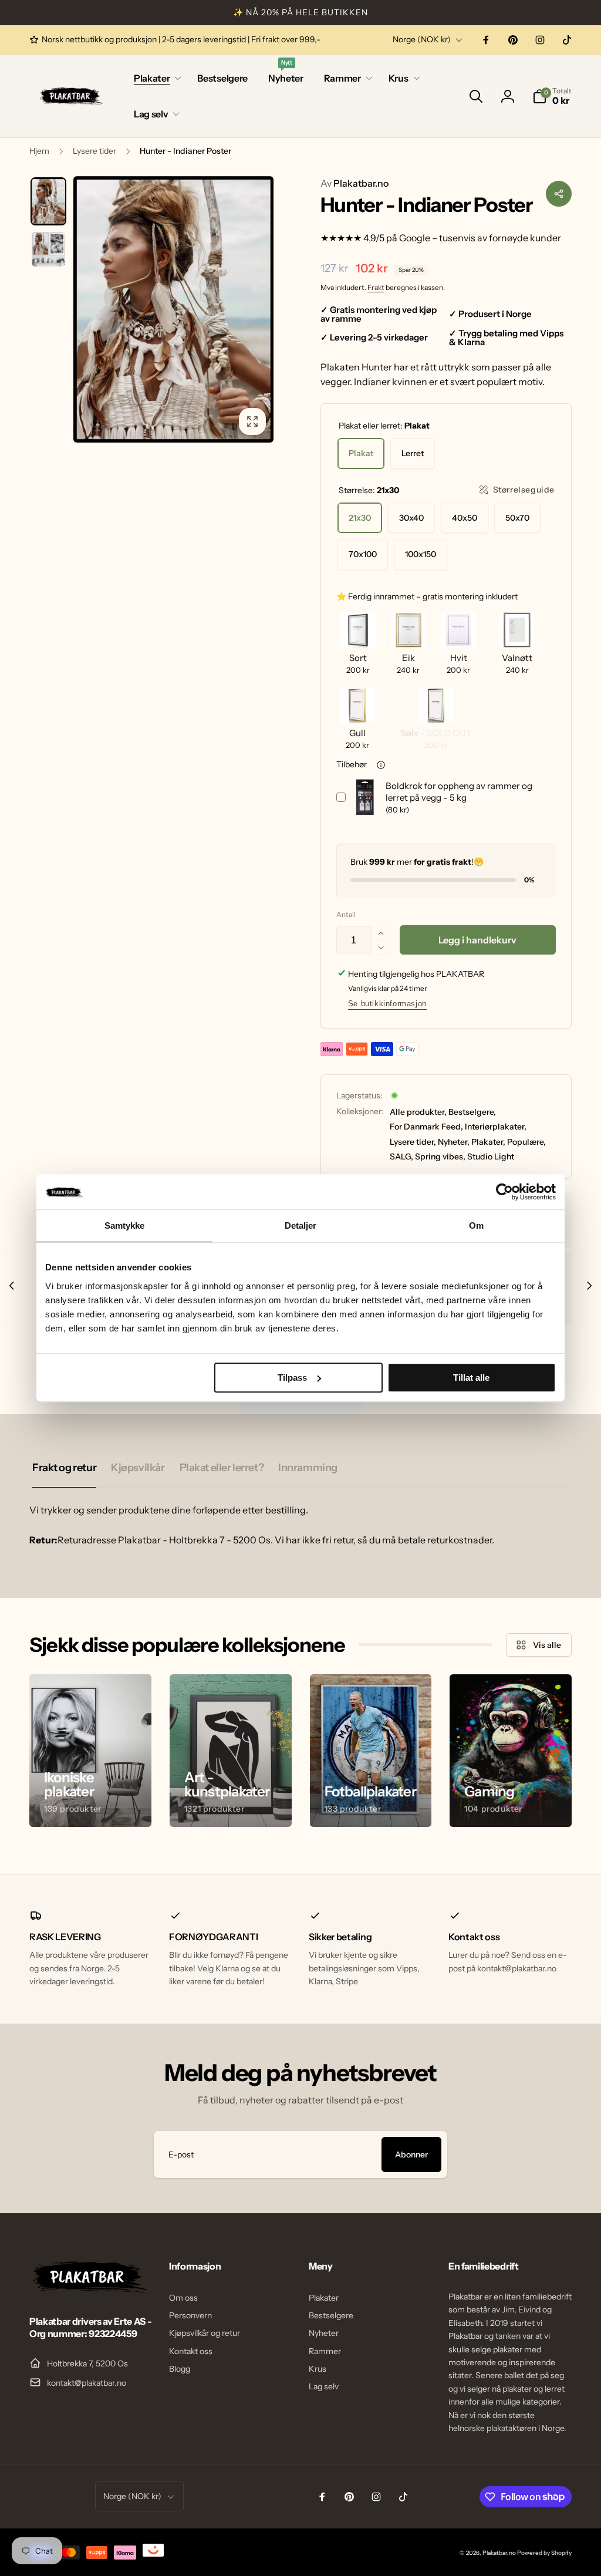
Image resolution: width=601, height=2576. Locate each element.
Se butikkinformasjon (387, 1004)
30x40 (411, 518)
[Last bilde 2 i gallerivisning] (48, 249)
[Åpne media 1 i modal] (173, 309)
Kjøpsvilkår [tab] (138, 1468)
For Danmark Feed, (426, 1127)
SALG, (401, 1156)
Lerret (413, 453)
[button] (155, 78)
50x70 (517, 518)
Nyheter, (454, 1142)
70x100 (363, 554)
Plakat (361, 453)
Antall (346, 914)
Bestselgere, (472, 1112)
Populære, (526, 1142)
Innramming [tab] (308, 1468)
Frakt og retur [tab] (64, 1468)
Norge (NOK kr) (422, 39)
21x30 (360, 518)
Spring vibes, (440, 1156)
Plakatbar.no (354, 183)
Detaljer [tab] (301, 1225)
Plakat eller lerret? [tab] (222, 1468)
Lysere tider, (413, 1142)
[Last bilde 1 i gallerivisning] (48, 201)
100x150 (421, 554)
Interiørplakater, (496, 1127)
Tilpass (292, 1378)
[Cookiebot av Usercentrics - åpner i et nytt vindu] (504, 1192)
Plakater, (488, 1142)
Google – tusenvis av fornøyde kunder (480, 238)
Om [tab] (476, 1225)
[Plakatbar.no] (88, 2290)
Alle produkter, (418, 1112)
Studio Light (491, 1156)
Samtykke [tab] (125, 1225)
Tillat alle (471, 1378)
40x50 (465, 518)
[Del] (559, 194)
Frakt (376, 287)
